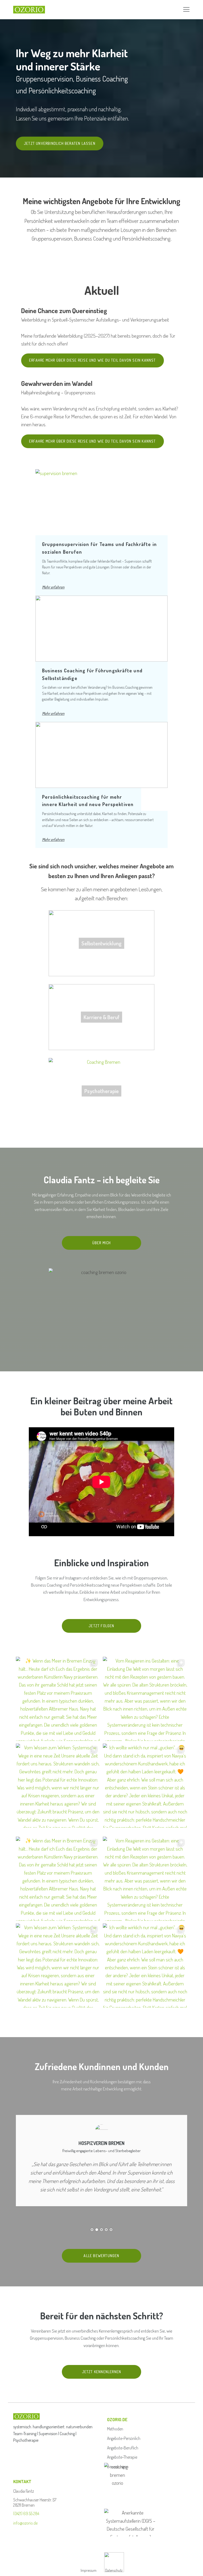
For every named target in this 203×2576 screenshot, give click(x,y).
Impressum (89, 2570)
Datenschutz (113, 2570)
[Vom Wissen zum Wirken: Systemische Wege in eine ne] (58, 1786)
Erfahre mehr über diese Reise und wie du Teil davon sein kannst (93, 360)
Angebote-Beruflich (123, 2448)
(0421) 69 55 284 (26, 2513)
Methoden (115, 2429)
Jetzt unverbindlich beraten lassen (60, 143)
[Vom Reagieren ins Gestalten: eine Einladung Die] (145, 1699)
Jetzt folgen (101, 1626)
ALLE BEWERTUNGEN (101, 2256)
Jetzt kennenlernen (102, 2372)
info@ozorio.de (25, 2523)
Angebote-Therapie (122, 2457)
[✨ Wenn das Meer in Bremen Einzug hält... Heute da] (58, 1699)
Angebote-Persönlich (124, 2438)
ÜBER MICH (102, 1243)
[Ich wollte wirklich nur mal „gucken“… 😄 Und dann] (145, 1786)
